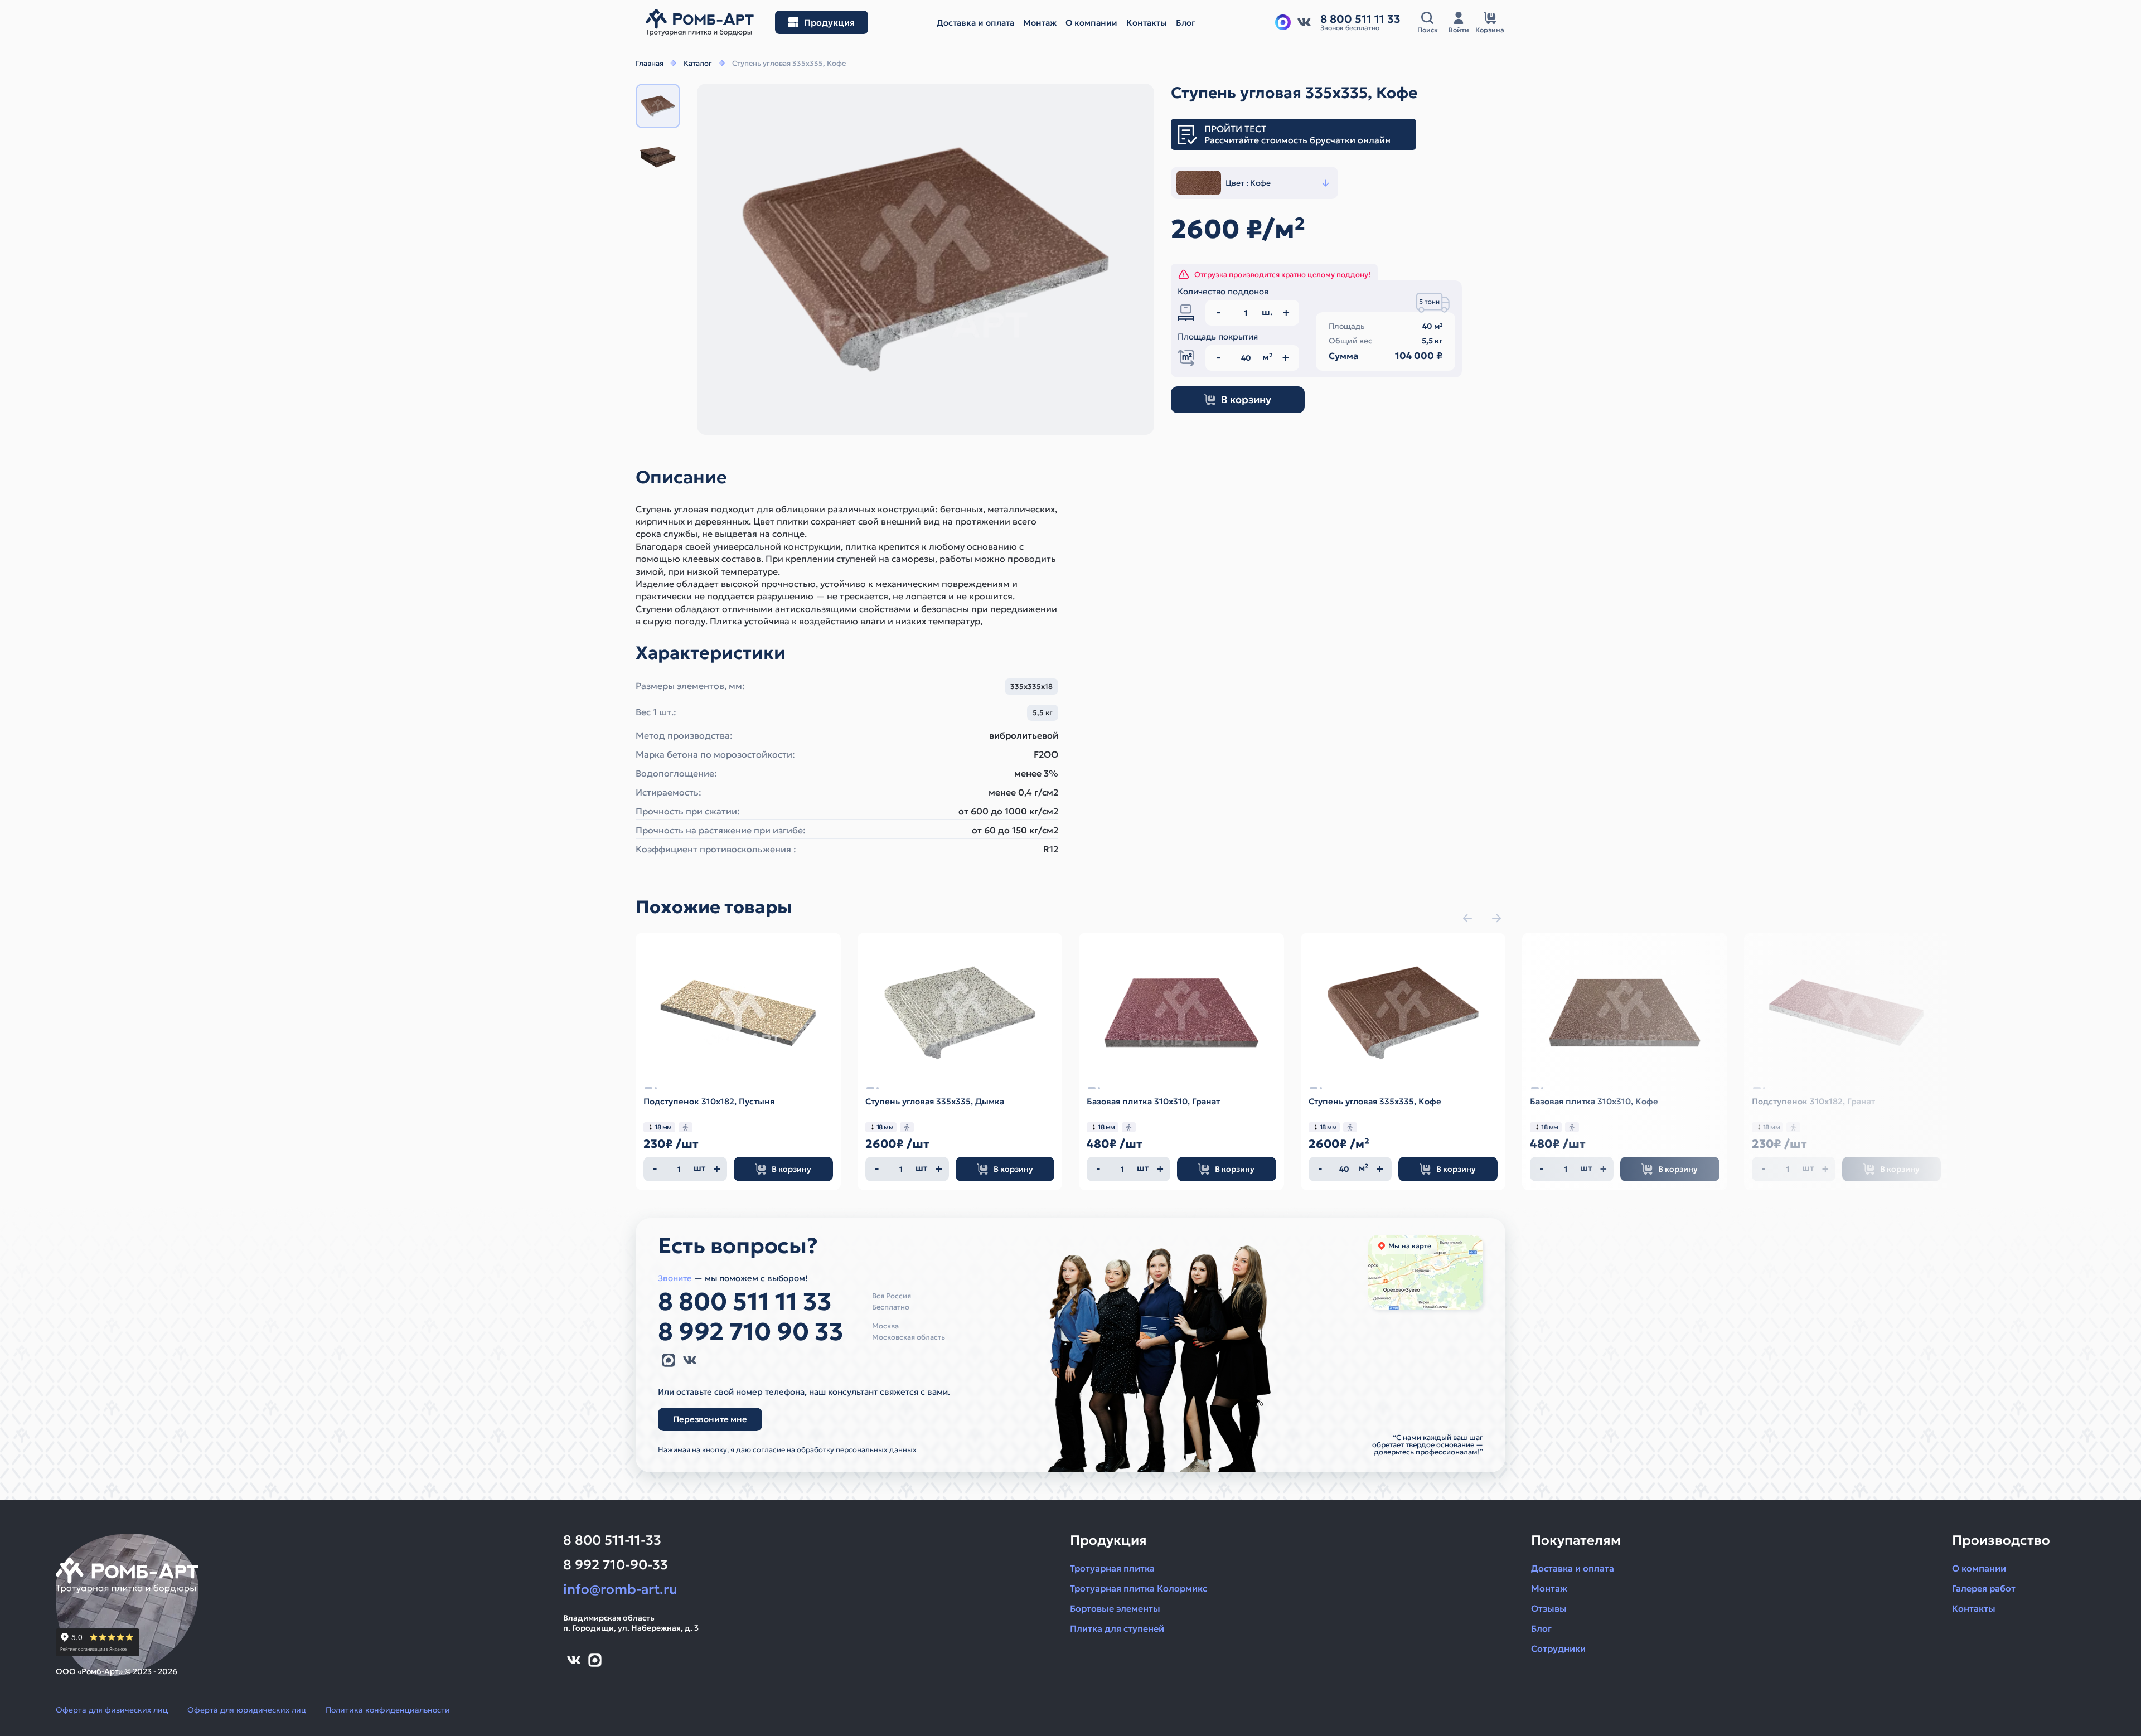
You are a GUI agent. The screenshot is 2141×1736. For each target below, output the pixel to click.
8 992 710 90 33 (751, 1332)
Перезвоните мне (710, 1419)
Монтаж (1549, 1588)
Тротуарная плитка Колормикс (1139, 1588)
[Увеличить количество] (717, 1169)
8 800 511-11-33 (612, 1540)
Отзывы (1549, 1608)
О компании (1979, 1568)
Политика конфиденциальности (388, 1710)
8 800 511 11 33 (745, 1302)
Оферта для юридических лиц (247, 1710)
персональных (862, 1450)
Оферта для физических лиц (112, 1710)
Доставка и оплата (1573, 1568)
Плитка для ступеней (1117, 1628)
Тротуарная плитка (1112, 1568)
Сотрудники (1558, 1648)
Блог (1541, 1628)
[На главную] (700, 23)
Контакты (1974, 1608)
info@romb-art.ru (620, 1589)
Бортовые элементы (1115, 1608)
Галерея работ (1984, 1588)
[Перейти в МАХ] (1283, 22)
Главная (650, 63)
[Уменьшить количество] (655, 1169)
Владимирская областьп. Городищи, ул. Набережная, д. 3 (631, 1623)
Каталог (698, 63)
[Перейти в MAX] (669, 1360)
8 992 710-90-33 (616, 1565)
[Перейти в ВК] (1304, 22)
